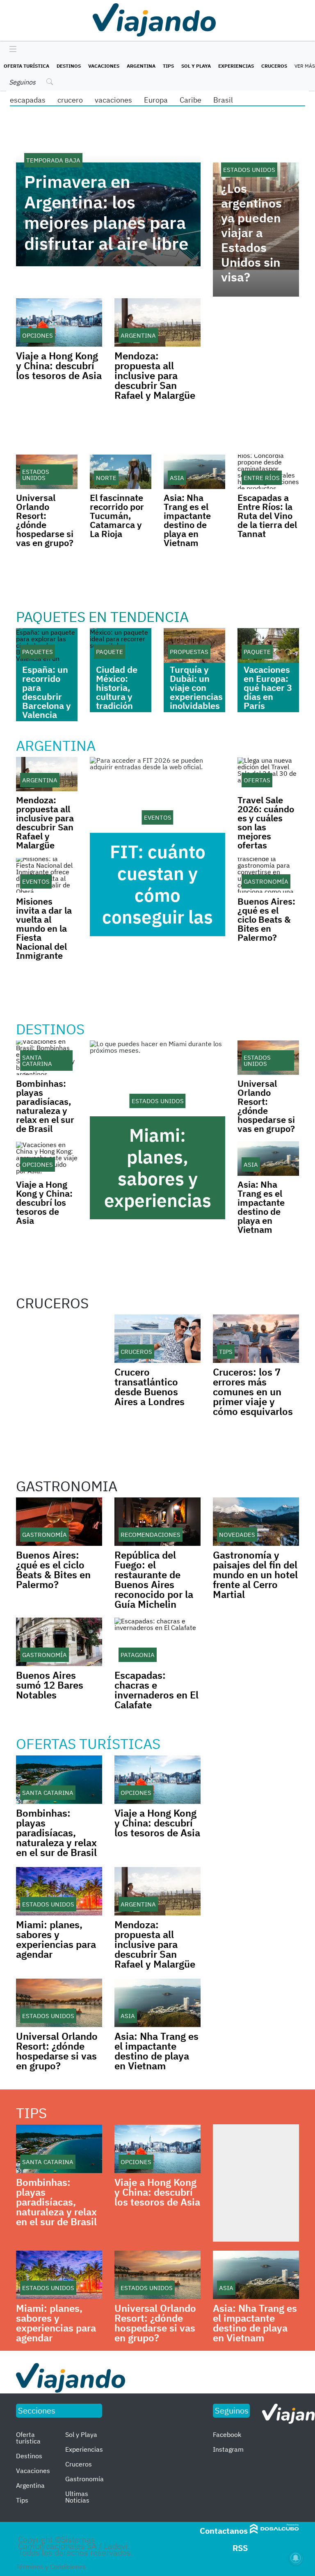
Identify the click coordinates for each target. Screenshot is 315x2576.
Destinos (69, 66)
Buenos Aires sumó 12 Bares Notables (50, 1685)
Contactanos (224, 2531)
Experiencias (236, 66)
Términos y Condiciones (51, 2567)
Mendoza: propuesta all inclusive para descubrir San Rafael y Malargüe (155, 375)
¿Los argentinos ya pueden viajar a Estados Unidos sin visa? (251, 233)
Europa (156, 100)
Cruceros (274, 66)
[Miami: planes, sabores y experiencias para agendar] (157, 1079)
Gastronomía (84, 2479)
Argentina (141, 66)
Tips (168, 66)
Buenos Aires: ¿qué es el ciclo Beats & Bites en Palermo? (266, 919)
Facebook (227, 2434)
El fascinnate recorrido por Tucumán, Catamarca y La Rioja (117, 515)
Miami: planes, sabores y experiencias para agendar (158, 1178)
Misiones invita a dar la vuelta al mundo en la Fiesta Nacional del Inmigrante (44, 928)
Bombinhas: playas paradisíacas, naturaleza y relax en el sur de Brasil (45, 1106)
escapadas (28, 100)
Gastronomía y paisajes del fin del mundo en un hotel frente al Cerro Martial (255, 1575)
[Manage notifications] (296, 2558)
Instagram (228, 2449)
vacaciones (113, 100)
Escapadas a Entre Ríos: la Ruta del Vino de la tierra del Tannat (267, 515)
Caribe (191, 100)
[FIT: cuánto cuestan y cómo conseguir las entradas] (157, 795)
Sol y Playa (196, 66)
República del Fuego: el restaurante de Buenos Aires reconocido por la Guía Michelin (154, 1579)
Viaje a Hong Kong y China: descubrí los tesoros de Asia (59, 366)
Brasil (223, 100)
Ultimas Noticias (77, 2497)
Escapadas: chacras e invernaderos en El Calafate (156, 1690)
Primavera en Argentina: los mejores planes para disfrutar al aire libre (106, 213)
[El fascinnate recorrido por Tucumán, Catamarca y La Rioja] (121, 472)
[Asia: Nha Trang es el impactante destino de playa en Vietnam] (194, 472)
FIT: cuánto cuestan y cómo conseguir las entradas (157, 895)
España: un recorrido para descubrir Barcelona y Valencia (47, 692)
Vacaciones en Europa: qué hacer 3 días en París (268, 687)
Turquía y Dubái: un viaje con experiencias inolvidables (196, 687)
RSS (240, 2548)
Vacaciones (104, 66)
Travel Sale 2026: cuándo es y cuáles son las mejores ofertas (266, 822)
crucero (70, 100)
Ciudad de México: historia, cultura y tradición (117, 687)
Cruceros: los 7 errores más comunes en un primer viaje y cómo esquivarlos (253, 1392)
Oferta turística (26, 66)
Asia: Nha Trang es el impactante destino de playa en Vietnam (187, 520)
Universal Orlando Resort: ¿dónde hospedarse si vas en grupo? (45, 520)
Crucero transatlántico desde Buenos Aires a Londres (150, 1387)
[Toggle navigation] (11, 50)
